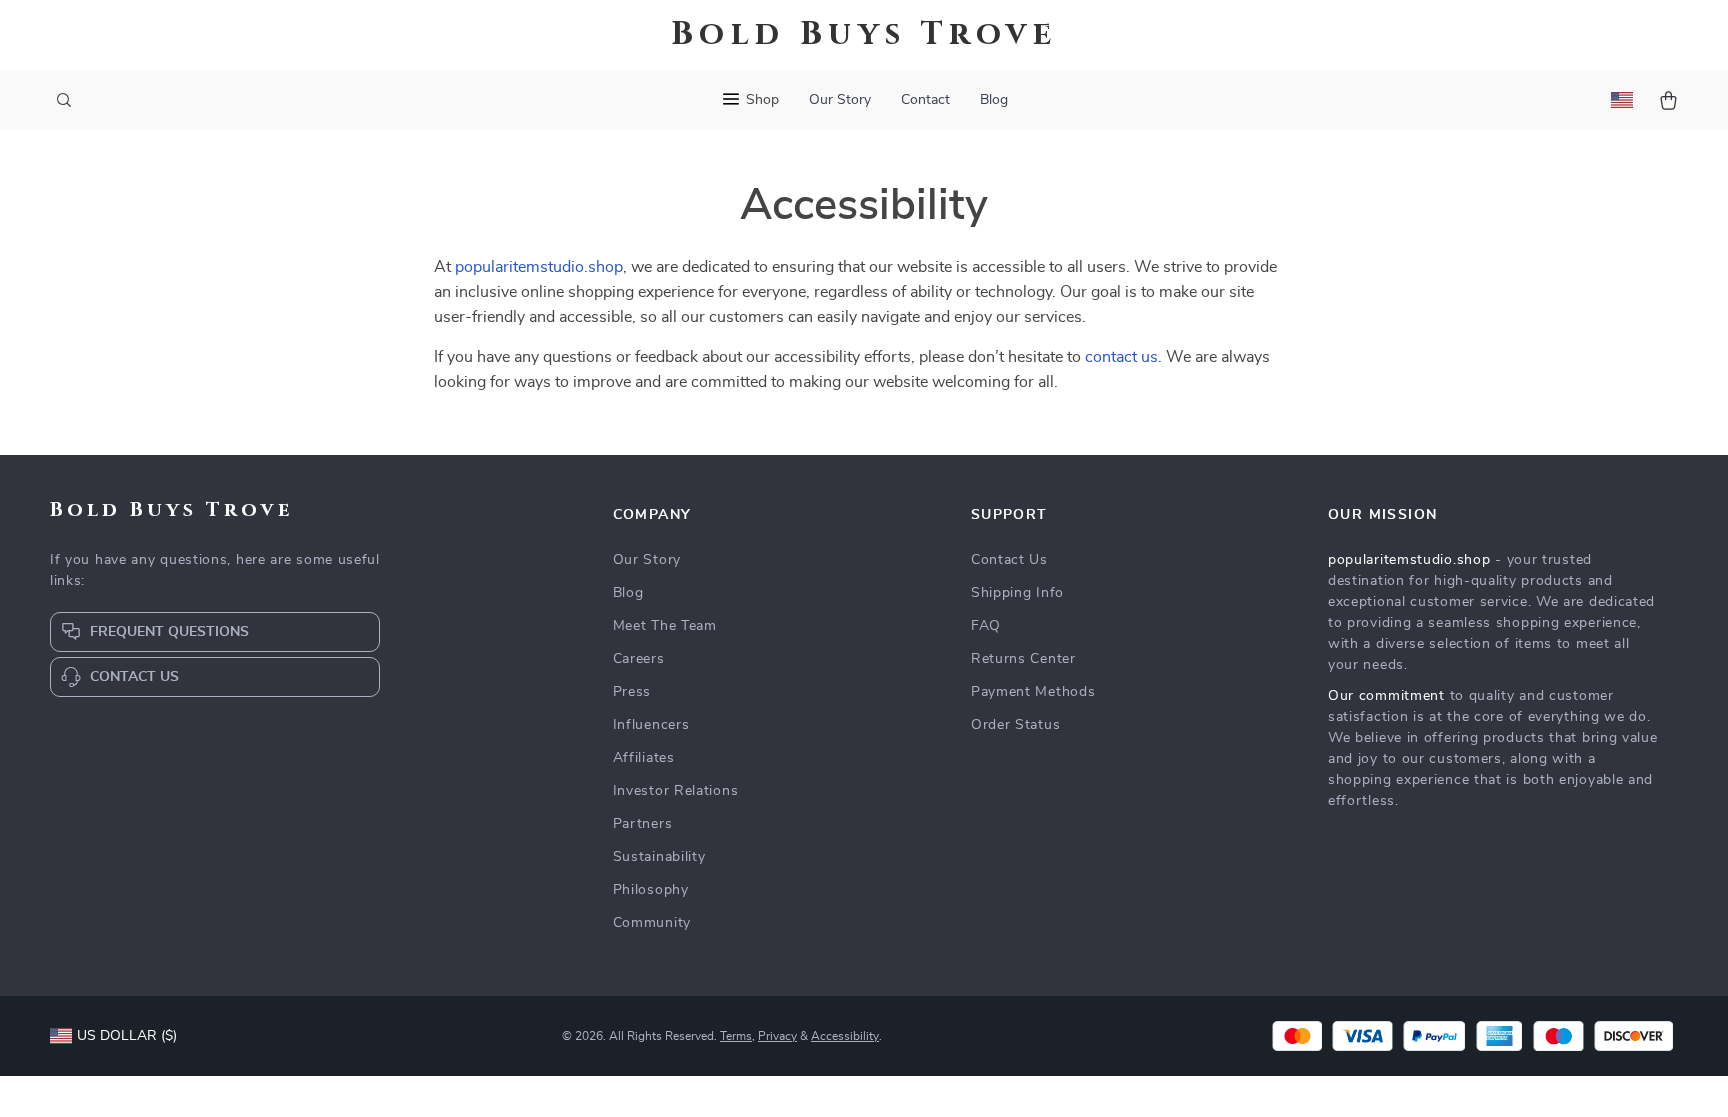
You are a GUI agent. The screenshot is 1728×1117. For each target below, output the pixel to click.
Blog (994, 100)
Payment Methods (1033, 692)
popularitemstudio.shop (539, 267)
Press (632, 692)
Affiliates (644, 758)
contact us (1121, 357)
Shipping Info (1017, 593)
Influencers (651, 725)
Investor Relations (676, 791)
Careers (639, 659)
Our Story (840, 100)
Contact (925, 100)
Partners (643, 824)
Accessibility (845, 1036)
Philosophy (651, 890)
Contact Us (1009, 560)
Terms (736, 1036)
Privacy (777, 1036)
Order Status (1015, 725)
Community (652, 923)
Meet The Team (665, 626)
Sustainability (659, 857)
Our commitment (1386, 696)
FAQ (986, 626)
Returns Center (1023, 659)
